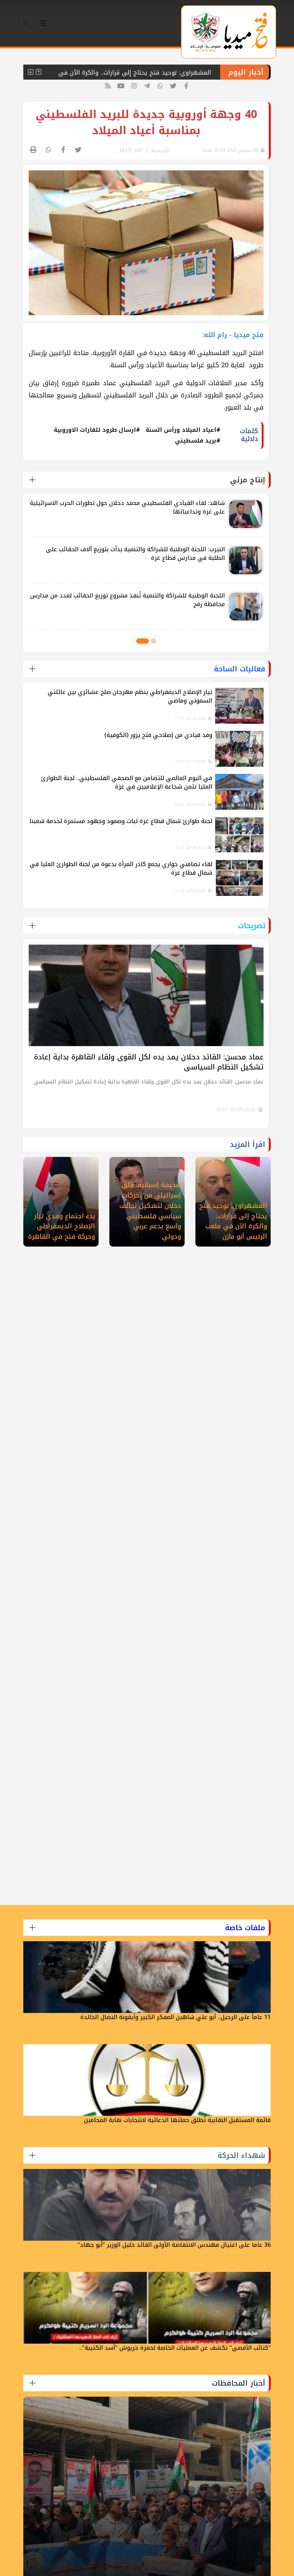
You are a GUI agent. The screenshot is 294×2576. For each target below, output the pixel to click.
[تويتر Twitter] (173, 86)
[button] (154, 641)
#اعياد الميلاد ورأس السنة (183, 430)
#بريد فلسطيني (198, 441)
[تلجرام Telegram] (147, 86)
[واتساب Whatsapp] (160, 86)
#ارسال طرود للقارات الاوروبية (97, 430)
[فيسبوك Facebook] (186, 86)
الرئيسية (160, 150)
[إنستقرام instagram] (134, 86)
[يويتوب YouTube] (121, 86)
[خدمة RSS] (108, 86)
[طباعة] (34, 150)
